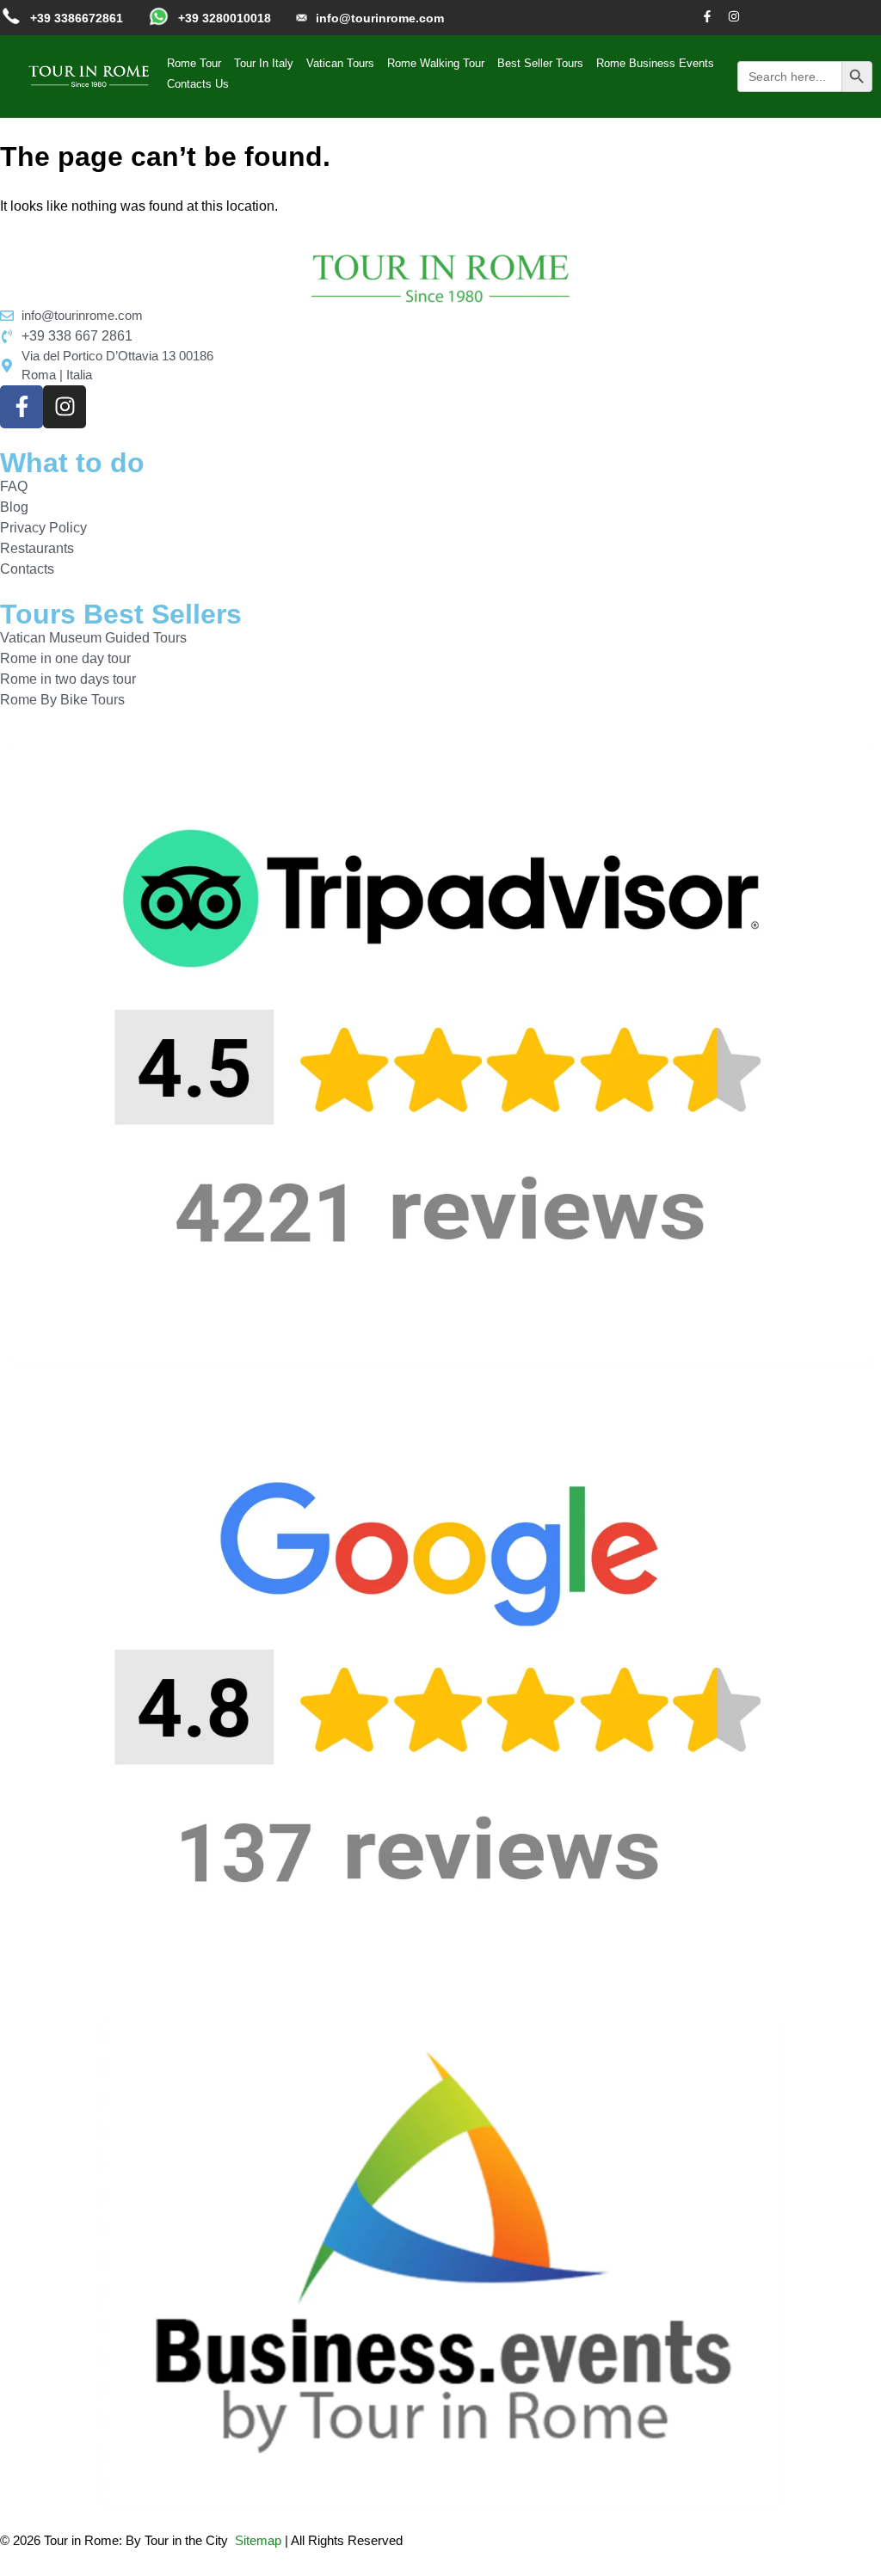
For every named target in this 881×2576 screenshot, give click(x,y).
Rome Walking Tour (436, 63)
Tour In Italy (264, 63)
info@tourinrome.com (380, 18)
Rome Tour (194, 63)
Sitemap (258, 2540)
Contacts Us (198, 84)
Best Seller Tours (540, 63)
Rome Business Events (655, 63)
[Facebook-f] (707, 16)
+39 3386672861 (77, 18)
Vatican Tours (340, 63)
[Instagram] (734, 16)
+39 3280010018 (225, 18)
